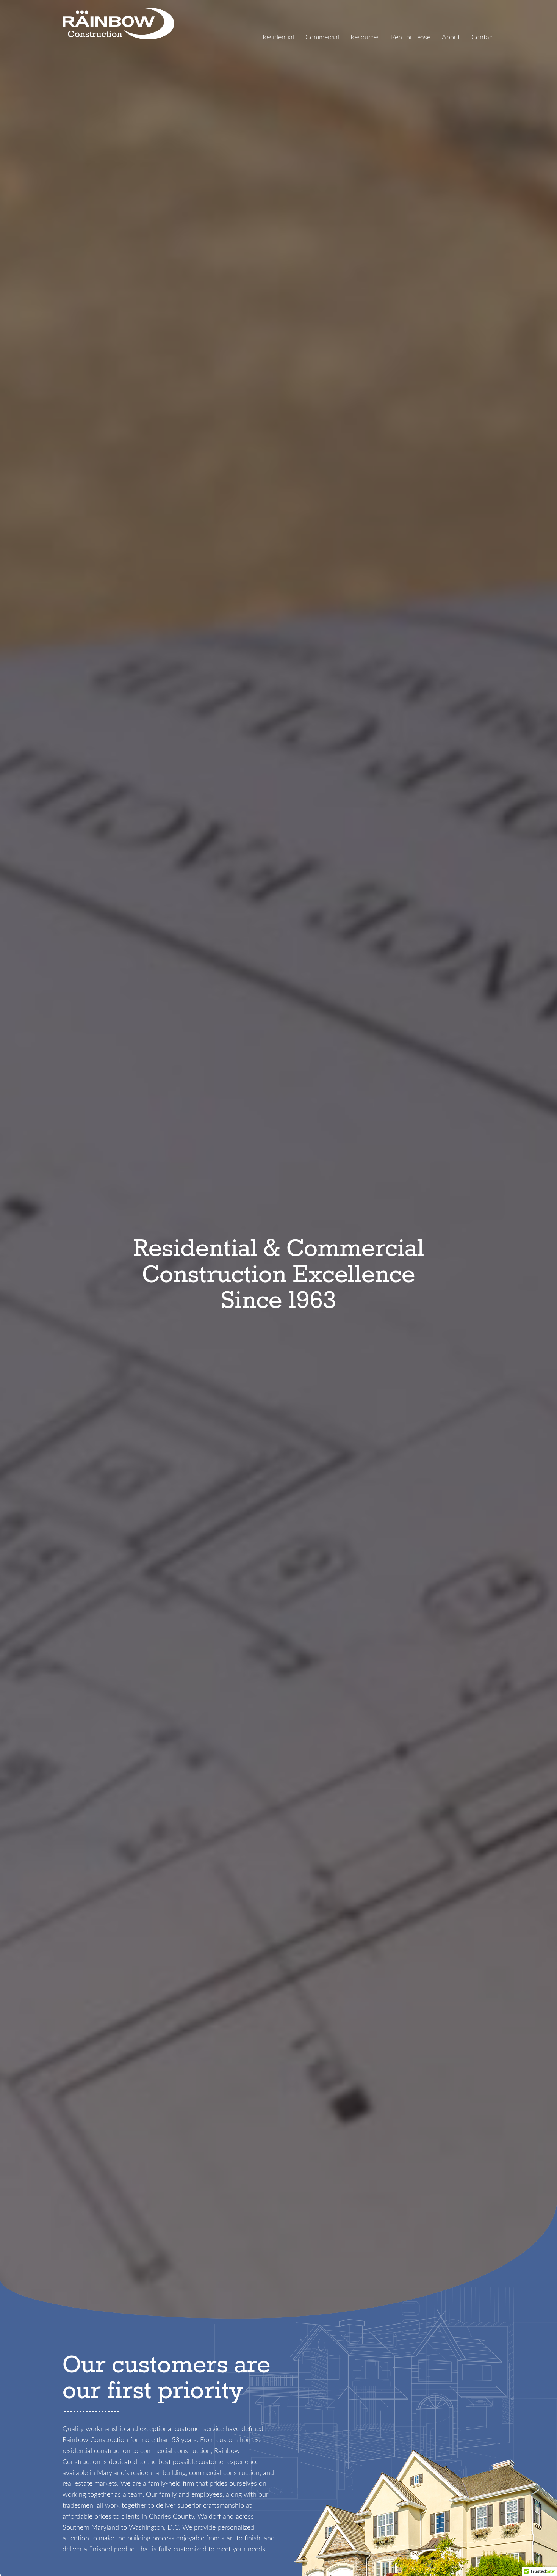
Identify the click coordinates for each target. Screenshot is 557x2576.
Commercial (322, 37)
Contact (483, 37)
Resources (365, 37)
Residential (278, 37)
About (451, 37)
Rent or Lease (411, 37)
